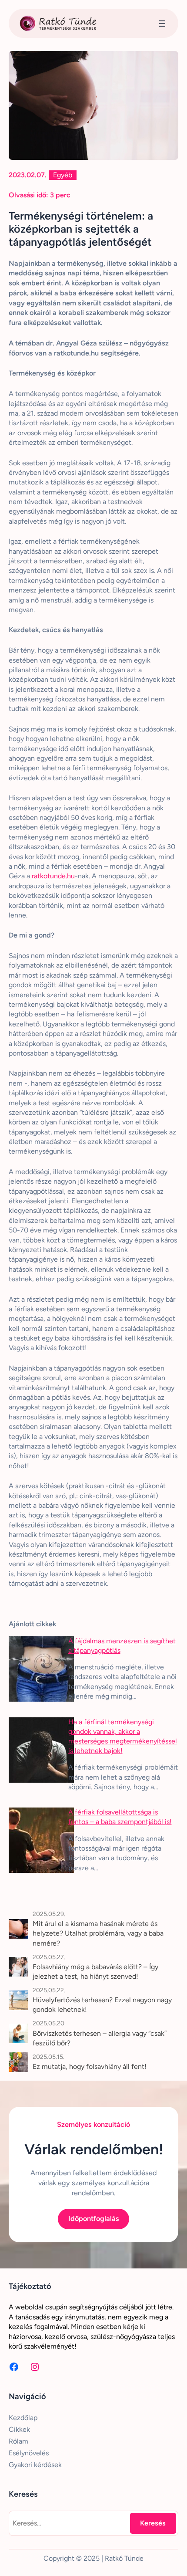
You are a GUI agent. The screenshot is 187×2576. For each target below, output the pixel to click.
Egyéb (63, 175)
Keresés (153, 2523)
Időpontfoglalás (94, 2219)
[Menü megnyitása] (162, 24)
